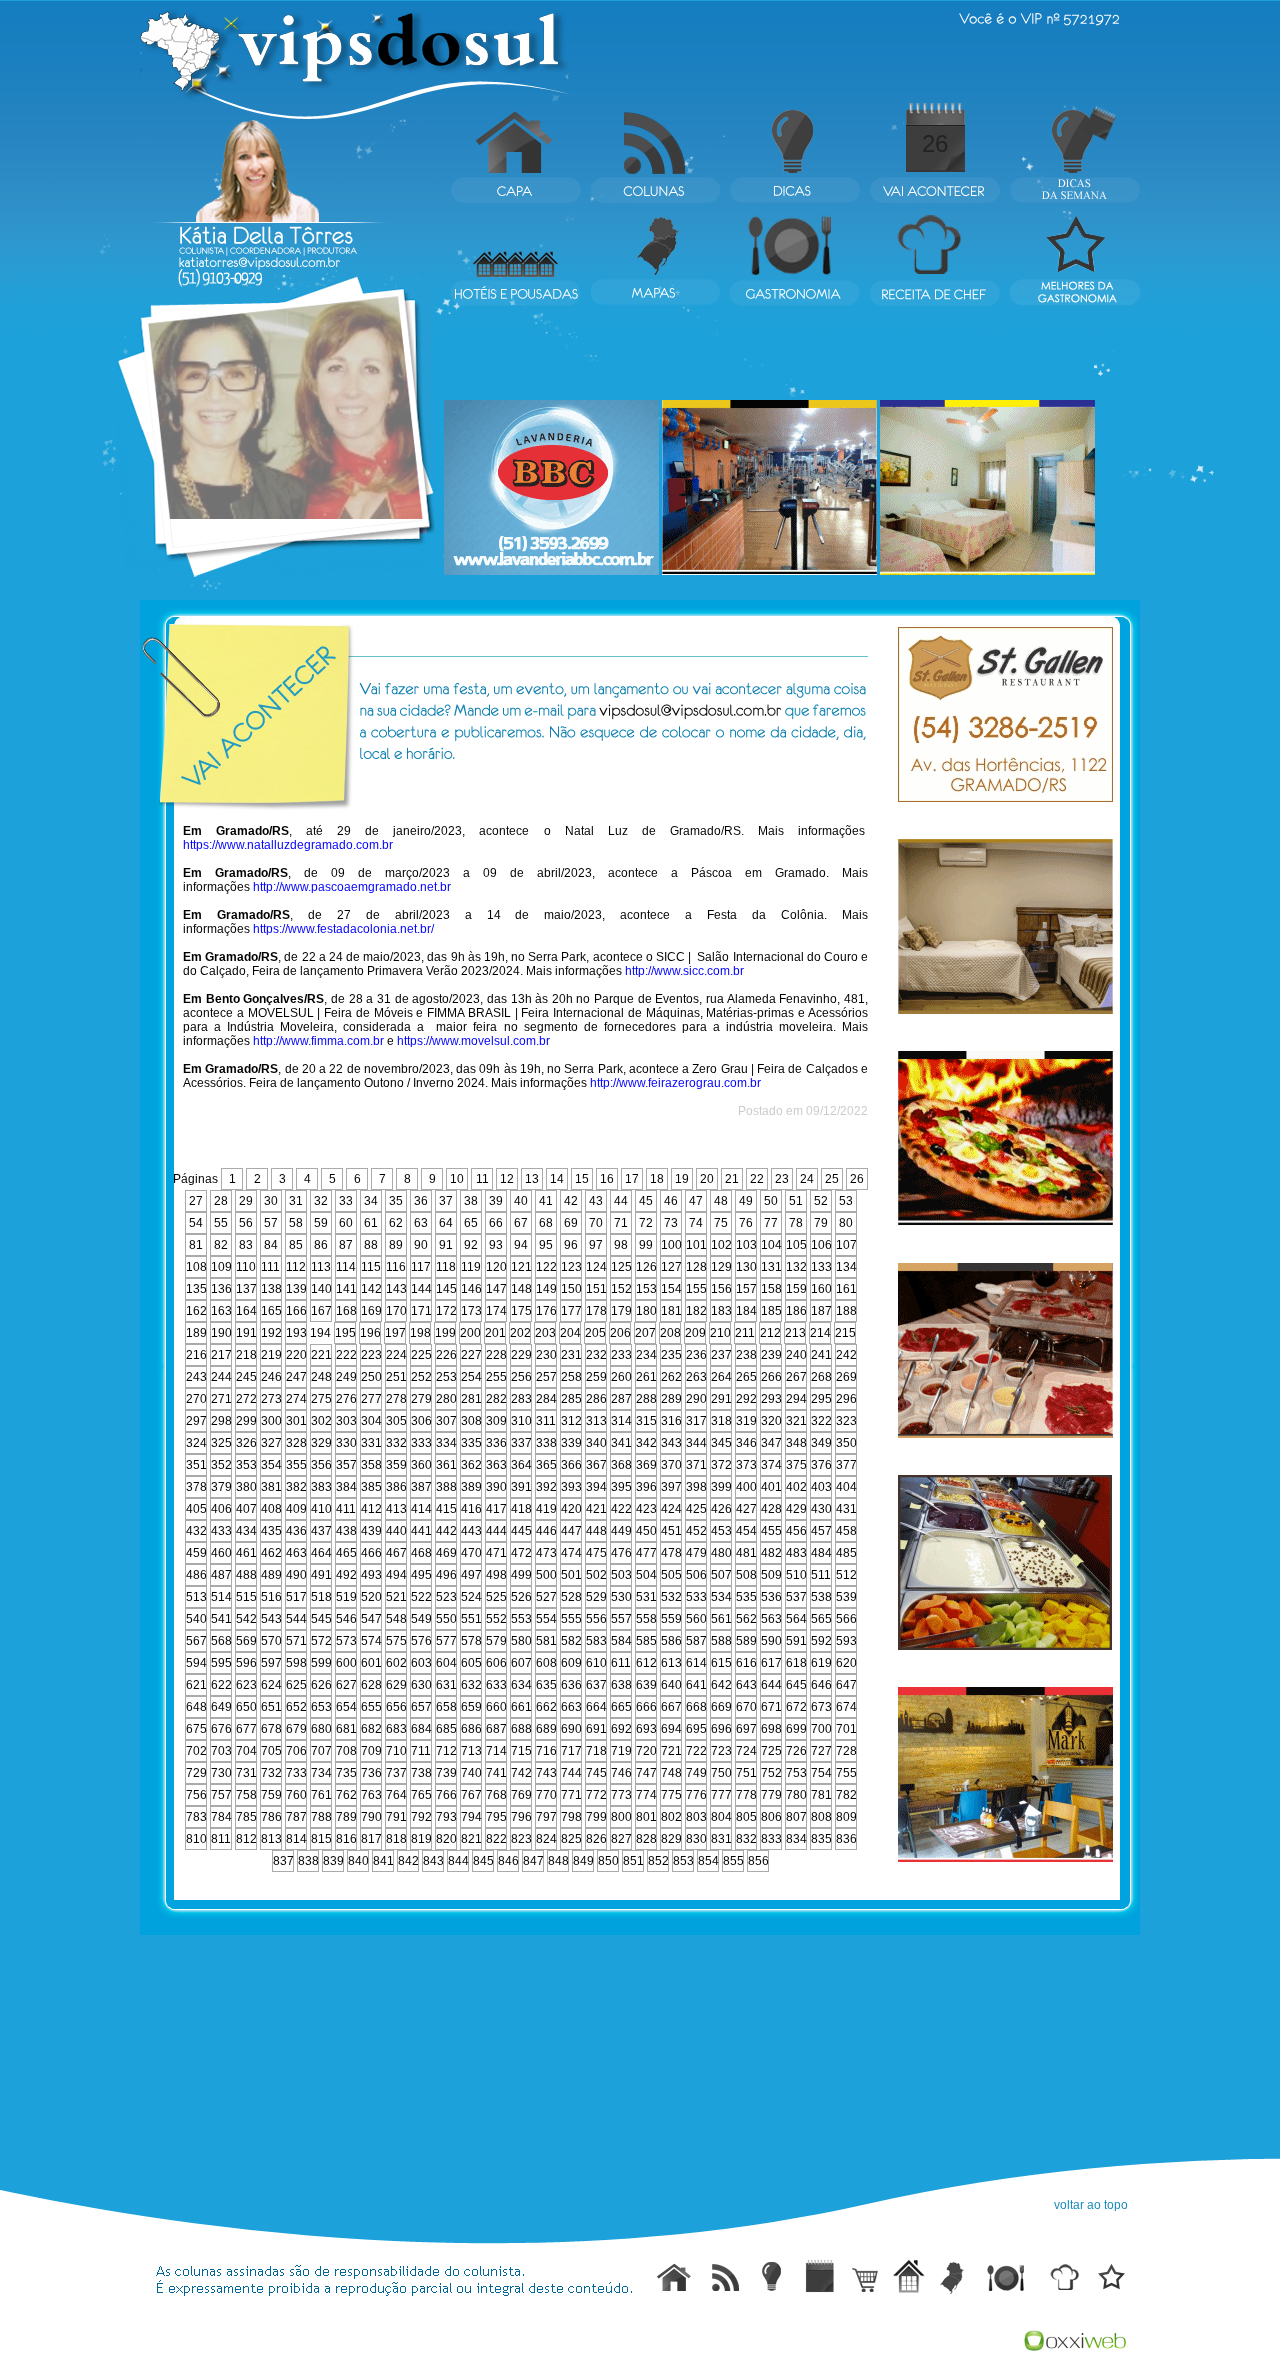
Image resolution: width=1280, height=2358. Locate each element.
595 (221, 1663)
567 (196, 1641)
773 (621, 1795)
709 (371, 1751)
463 (296, 1553)
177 (571, 1311)
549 (421, 1619)
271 (221, 1399)
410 (321, 1509)
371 (696, 1465)
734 (321, 1773)
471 (496, 1553)
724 (746, 1751)
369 (646, 1465)
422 (621, 1509)
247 (296, 1377)
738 (421, 1773)
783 (196, 1817)
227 (471, 1355)
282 (496, 1399)
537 (796, 1597)
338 (546, 1443)
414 (421, 1509)
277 (371, 1399)
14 (557, 1179)
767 (471, 1795)
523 (446, 1597)
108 (196, 1267)
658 (446, 1707)
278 (396, 1399)
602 (396, 1663)
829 (671, 1839)
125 (621, 1267)
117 (421, 1267)
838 (308, 1861)
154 (671, 1289)
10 (457, 1179)
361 (446, 1465)
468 (421, 1553)
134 (846, 1267)
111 (270, 1267)
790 (371, 1817)
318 (721, 1421)
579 (496, 1641)
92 (471, 1245)
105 (796, 1245)
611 (621, 1663)
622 (221, 1685)
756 (196, 1795)
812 (246, 1839)
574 (371, 1641)
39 (496, 1201)
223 (371, 1355)
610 (596, 1663)
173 (471, 1311)
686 (471, 1729)
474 (571, 1553)
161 (846, 1289)
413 (396, 1509)
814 (296, 1839)
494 (396, 1575)
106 (821, 1245)
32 (321, 1201)
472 (521, 1553)
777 (721, 1795)
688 (521, 1729)
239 (771, 1355)
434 (246, 1531)
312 (571, 1421)
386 (396, 1487)
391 (521, 1487)
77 (771, 1223)
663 (571, 1707)
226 (446, 1355)
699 (796, 1729)
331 (371, 1443)
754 (821, 1773)
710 (396, 1751)
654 (346, 1707)
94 (521, 1245)
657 (421, 1707)
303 (346, 1421)
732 (271, 1773)
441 (421, 1531)
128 (696, 1267)
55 (221, 1223)
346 (746, 1443)
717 (571, 1751)
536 (771, 1597)
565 (821, 1619)
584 (621, 1641)
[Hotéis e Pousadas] (907, 2276)
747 (646, 1773)
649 (221, 1707)
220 (296, 1355)
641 (696, 1685)
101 (696, 1245)
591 (796, 1641)
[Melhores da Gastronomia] (1109, 2276)
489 (271, 1575)
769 (521, 1795)
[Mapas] (955, 2276)
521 (396, 1597)
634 (521, 1685)
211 (745, 1333)
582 (571, 1641)
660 (496, 1707)
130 (746, 1267)
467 (396, 1553)
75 (721, 1223)
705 (271, 1751)
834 (796, 1839)
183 (721, 1311)
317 (696, 1421)
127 (671, 1267)
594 (196, 1663)
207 (645, 1333)
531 (646, 1597)
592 (821, 1641)
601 (371, 1663)
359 (396, 1465)
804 (721, 1817)
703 (221, 1751)
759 (271, 1795)
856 (758, 1861)
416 (471, 1509)
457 (821, 1531)
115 (371, 1267)
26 (935, 143)
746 (621, 1773)
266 (771, 1377)
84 (271, 1245)
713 (471, 1751)
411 (346, 1509)
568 (221, 1641)
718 (596, 1751)
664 (596, 1707)
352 (221, 1465)
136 (221, 1289)
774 (646, 1795)
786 (271, 1817)
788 (321, 1817)
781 (821, 1795)
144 (421, 1289)
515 (246, 1597)
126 (646, 1267)
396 (646, 1487)
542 (246, 1619)
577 (446, 1641)
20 (707, 1179)
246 (271, 1377)
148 (521, 1289)
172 (446, 1311)
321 (796, 1421)
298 (221, 1421)
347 (771, 1443)
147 (496, 1289)
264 (721, 1377)
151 (596, 1289)
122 (546, 1267)
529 (596, 1597)
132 (796, 1267)
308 (471, 1421)
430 (821, 1509)
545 (321, 1619)
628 (371, 1685)
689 (546, 1729)
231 (571, 1355)
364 (521, 1465)
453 (721, 1531)
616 (746, 1663)
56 (246, 1223)
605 (471, 1663)
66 (496, 1223)
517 (296, 1597)
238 (746, 1355)
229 (521, 1355)
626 (321, 1685)
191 (246, 1333)
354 (271, 1465)
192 (271, 1333)
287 (621, 1399)
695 (696, 1729)
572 (321, 1641)
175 (521, 1311)
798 (571, 1817)
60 (346, 1223)
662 (546, 1707)
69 (571, 1223)
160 (821, 1289)
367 (596, 1465)
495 (421, 1575)
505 (671, 1575)
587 (696, 1641)
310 (521, 1421)
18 (657, 1179)
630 (421, 1685)
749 (696, 1773)
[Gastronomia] (1009, 2276)
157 (746, 1289)
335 (471, 1443)
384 (346, 1487)
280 (446, 1399)
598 (296, 1663)
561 (721, 1619)
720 (646, 1751)
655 (371, 1707)
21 (732, 1179)
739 (446, 1773)
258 (571, 1377)
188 (846, 1311)
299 (246, 1421)
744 (571, 1773)
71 (621, 1223)
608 (546, 1663)
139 (296, 1289)
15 (582, 1179)
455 (771, 1531)
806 (771, 1817)
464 (321, 1553)
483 (796, 1553)
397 (671, 1487)
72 (646, 1223)
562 (746, 1619)
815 (321, 1839)
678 (271, 1729)
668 (696, 1707)
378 (196, 1487)
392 (546, 1487)
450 (646, 1531)
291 (721, 1399)
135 (196, 1289)
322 (821, 1421)
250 (371, 1377)
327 (271, 1443)
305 (396, 1421)
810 (196, 1839)
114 (346, 1267)
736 (371, 1773)
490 (296, 1575)
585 (646, 1641)
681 (346, 1729)
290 (696, 1399)
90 (421, 1245)
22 (757, 1179)
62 (396, 1223)
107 (846, 1245)
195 (345, 1333)
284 (546, 1399)
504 (646, 1575)
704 (246, 1751)
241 (821, 1355)
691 (596, 1729)
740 (471, 1773)
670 (746, 1707)
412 (371, 1509)
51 (796, 1201)
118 (446, 1267)
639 (646, 1685)
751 (746, 1773)
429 (796, 1509)
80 (846, 1223)
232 (596, 1355)
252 (421, 1377)
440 (396, 1531)
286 (596, 1399)
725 (771, 1751)
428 (771, 1509)
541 (221, 1619)
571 (296, 1641)
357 (346, 1465)
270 (196, 1399)
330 (346, 1443)
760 (296, 1795)
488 (246, 1575)
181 (671, 1311)
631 (446, 1685)
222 (346, 1355)
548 (396, 1619)
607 (521, 1663)
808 (821, 1817)
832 (746, 1839)
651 (271, 1707)
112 (296, 1267)
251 (396, 1377)
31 (296, 1201)
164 (246, 1311)
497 (471, 1575)
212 (770, 1333)
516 (271, 1597)
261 (646, 1377)
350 (846, 1443)
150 (571, 1289)
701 (846, 1729)
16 (607, 1179)
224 (396, 1355)
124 (596, 1267)
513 (196, 1597)
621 (196, 1685)
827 (621, 1839)
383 (321, 1487)
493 (371, 1575)
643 (746, 1685)
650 (246, 1707)
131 (771, 1267)
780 (796, 1795)
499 (521, 1575)
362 (471, 1465)
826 (596, 1839)
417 (496, 1509)
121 (521, 1267)
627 (346, 1685)
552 (496, 1619)
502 (596, 1575)
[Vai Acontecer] (819, 2276)
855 (733, 1861)
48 (721, 1201)
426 (721, 1509)
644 (771, 1685)
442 (446, 1531)
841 (383, 1861)
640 (671, 1685)
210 (720, 1333)
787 (296, 1817)
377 (846, 1465)
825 (571, 1839)
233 (621, 1355)
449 (621, 1531)
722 (696, 1751)
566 (846, 1619)
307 (446, 1421)
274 (296, 1399)
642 (721, 1685)
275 (321, 1399)
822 (496, 1839)
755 (846, 1773)
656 (396, 1707)
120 (496, 1267)
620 (846, 1663)
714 (496, 1751)
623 (246, 1685)
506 (696, 1575)
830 (696, 1839)
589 (746, 1641)
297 (196, 1421)
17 (632, 1179)
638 (621, 1685)
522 (421, 1597)
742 (521, 1773)
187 (821, 1311)
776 (696, 1795)
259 (596, 1377)
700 (821, 1729)
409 (296, 1509)
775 (671, 1795)
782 (846, 1795)
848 (558, 1861)
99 (646, 1245)
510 (796, 1575)
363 (496, 1465)
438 (346, 1531)
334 (446, 1443)
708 (346, 1751)
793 (446, 1817)
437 (321, 1531)
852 (658, 1861)
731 (246, 1773)
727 (821, 1751)
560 (696, 1619)
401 (771, 1487)
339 (571, 1443)
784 (221, 1817)
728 (846, 1751)
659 (471, 1707)
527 (546, 1597)
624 (271, 1685)
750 (721, 1773)
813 (271, 1839)
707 (321, 1751)
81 (196, 1245)
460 (221, 1553)
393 (571, 1487)
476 (621, 1553)
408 (271, 1509)
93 (496, 1245)
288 (646, 1399)
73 (671, 1223)
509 (771, 1575)
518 (321, 1597)
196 (370, 1333)
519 (346, 1597)
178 (596, 1311)
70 (596, 1223)
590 (771, 1641)
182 (696, 1311)
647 (846, 1685)
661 (521, 1707)
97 (596, 1245)
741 (496, 1773)
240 (796, 1355)
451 (671, 1531)
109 (221, 1267)
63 (421, 1223)
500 (546, 1575)
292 (746, 1399)
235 (671, 1355)
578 (471, 1641)
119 (471, 1267)
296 (846, 1399)
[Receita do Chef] (1065, 2276)
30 (271, 1201)
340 (596, 1443)
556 (596, 1619)
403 (821, 1487)
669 (721, 1707)
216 (196, 1355)
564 (796, 1619)
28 (221, 1201)
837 (283, 1861)
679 (296, 1729)
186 (796, 1311)
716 (546, 1751)
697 (746, 1729)
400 (746, 1487)
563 (771, 1619)
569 (246, 1641)
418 (521, 1509)
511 (821, 1575)
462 (271, 1553)
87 (346, 1245)
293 (771, 1399)
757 (221, 1795)
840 (358, 1861)
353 (246, 1465)
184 (746, 1311)
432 (196, 1531)
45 (646, 1201)
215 (845, 1333)
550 (446, 1619)
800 (621, 1817)
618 (796, 1663)
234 (646, 1355)
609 (571, 1663)
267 (796, 1377)
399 (721, 1487)
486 (196, 1575)
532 (671, 1597)
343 (671, 1443)
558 (646, 1619)
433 (221, 1531)
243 (196, 1377)
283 (521, 1399)
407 (246, 1509)
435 (271, 1531)
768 (496, 1795)
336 (496, 1443)
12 (507, 1179)
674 (846, 1707)
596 (246, 1663)
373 (746, 1465)
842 (408, 1861)
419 (546, 1509)
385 (371, 1487)
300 (271, 1421)
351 (196, 1465)
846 (508, 1861)
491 (321, 1575)
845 (483, 1861)
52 (821, 1201)
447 (571, 1531)
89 (396, 1245)
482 (771, 1553)
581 (546, 1641)
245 (246, 1377)
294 (796, 1399)
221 (321, 1355)
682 (371, 1729)
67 (521, 1223)
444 (496, 1531)
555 (571, 1619)
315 (646, 1421)
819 (421, 1839)
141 (346, 1289)
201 (495, 1333)
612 (646, 1663)
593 (846, 1641)
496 (446, 1575)
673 (821, 1707)
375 (796, 1465)
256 (521, 1377)
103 (746, 1245)
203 (545, 1333)
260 (621, 1377)
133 (821, 1267)
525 (496, 1597)
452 (696, 1531)
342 (646, 1443)
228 (496, 1355)
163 (221, 1311)
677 (246, 1729)
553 (521, 1619)
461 (246, 1553)
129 (721, 1267)
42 (571, 1201)
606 (496, 1663)
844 (458, 1861)
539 (846, 1597)
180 (646, 1311)
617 (771, 1663)
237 (721, 1355)
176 (546, 1311)
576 (421, 1641)
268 (821, 1377)
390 (496, 1487)
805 (746, 1817)
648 (196, 1707)
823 (521, 1839)
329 (321, 1443)
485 (846, 1553)
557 (621, 1619)
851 (633, 1861)
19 (682, 1179)
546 (346, 1619)
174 (496, 1311)
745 (596, 1773)
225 (421, 1355)
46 (671, 1201)
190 (221, 1333)
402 (796, 1487)
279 (421, 1399)
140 (321, 1289)
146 (471, 1289)
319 (746, 1421)
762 (346, 1795)
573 (346, 1641)
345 (721, 1443)
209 (695, 1333)
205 (595, 1333)
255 (496, 1377)
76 (746, 1223)
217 (221, 1355)
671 (771, 1707)
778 (746, 1795)
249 (346, 1377)
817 (371, 1839)
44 (621, 1201)
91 (446, 1245)
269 (846, 1377)
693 (646, 1729)
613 (671, 1663)
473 (546, 1553)
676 (221, 1729)
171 (421, 1311)
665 (621, 1707)
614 (696, 1663)
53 (846, 1201)
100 (671, 1245)
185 (771, 1311)
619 (821, 1663)
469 (446, 1553)
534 (721, 1597)
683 (396, 1729)
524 (471, 1597)
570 (271, 1641)
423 (646, 1509)
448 (596, 1531)
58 (296, 1223)
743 (546, 1773)
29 (246, 1201)
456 (796, 1531)
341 (621, 1443)
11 (482, 1179)
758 (246, 1795)
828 (646, 1839)
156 (721, 1289)
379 (221, 1487)
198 (420, 1333)
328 (296, 1443)
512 (846, 1575)
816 (346, 1839)
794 (471, 1817)
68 (546, 1223)
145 (446, 1289)
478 (671, 1553)
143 (396, 1289)
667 (671, 1707)
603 (421, 1663)
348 (796, 1443)
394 (596, 1487)
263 (696, 1377)
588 (721, 1641)
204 (570, 1333)
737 (396, 1773)
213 (795, 1333)
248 (321, 1377)
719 (621, 1751)
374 (771, 1465)
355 (296, 1465)
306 (421, 1421)
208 (670, 1333)
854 (708, 1861)
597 (271, 1663)
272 (246, 1399)
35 (396, 1201)
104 (771, 1245)
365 (546, 1465)
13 (532, 1179)
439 (371, 1531)
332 (396, 1443)
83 (246, 1245)
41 (546, 1201)
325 (221, 1443)
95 (546, 1245)
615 (721, 1663)
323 (846, 1421)
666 (646, 1707)
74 (696, 1223)
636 (571, 1685)
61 (371, 1223)
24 (807, 1179)
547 (371, 1619)
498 (496, 1575)
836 (846, 1839)
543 (271, 1619)
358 (371, 1465)
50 (771, 1201)
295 (821, 1399)
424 (671, 1509)
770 (546, 1795)
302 (321, 1421)
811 (221, 1839)
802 (671, 1817)
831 (721, 1839)
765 (421, 1795)
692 (621, 1729)
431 (846, 1509)
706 (296, 1751)
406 (221, 1509)
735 (346, 1773)
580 (521, 1641)
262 (671, 1377)
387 (421, 1487)
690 (571, 1729)
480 (721, 1553)
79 (821, 1223)
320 (771, 1421)
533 (696, 1597)
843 (433, 1861)
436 (296, 1531)
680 (321, 1729)
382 (296, 1487)
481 (746, 1553)
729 (196, 1773)
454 (746, 1531)
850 (608, 1861)
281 (471, 1399)
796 (521, 1817)
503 (621, 1575)
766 (446, 1795)
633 (496, 1685)
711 (421, 1751)
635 (546, 1685)
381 (271, 1487)
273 (271, 1399)
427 (746, 1509)
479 (696, 1553)
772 (596, 1795)
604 (446, 1663)
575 (396, 1641)
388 (446, 1487)
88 (371, 1245)
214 (820, 1333)
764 (396, 1795)
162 (196, 1311)
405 (196, 1509)
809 (846, 1817)
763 (371, 1795)
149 (546, 1289)
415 (446, 1509)
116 (396, 1267)
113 (321, 1267)
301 (296, 1421)
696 (721, 1729)
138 (271, 1289)
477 (646, 1553)
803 (696, 1817)
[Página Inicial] (674, 2276)
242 (846, 1355)
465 (346, 1553)
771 (571, 1795)
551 (471, 1619)
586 (671, 1641)
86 (321, 1245)
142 (371, 1289)
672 (796, 1707)
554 (546, 1619)
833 (771, 1839)
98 (621, 1245)
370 (671, 1465)
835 (821, 1839)
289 (671, 1399)
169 (371, 1311)
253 (446, 1377)
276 (346, 1399)
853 (683, 1861)
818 (396, 1839)
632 (471, 1685)
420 (571, 1509)
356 (321, 1465)
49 (746, 1201)
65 (471, 1223)
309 (496, 1421)
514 (221, 1597)
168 (346, 1311)
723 (721, 1751)
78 (796, 1223)
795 (496, 1817)
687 (496, 1729)
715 (521, 1751)
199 (445, 1333)
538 (821, 1597)
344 (696, 1443)
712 (446, 1751)
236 (696, 1355)
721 (671, 1751)
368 (621, 1465)
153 (646, 1289)
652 (296, 1707)
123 (571, 1267)
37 (446, 1201)
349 (821, 1443)
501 (571, 1575)
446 (546, 1531)
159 (796, 1289)
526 (521, 1597)
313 (596, 1421)
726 (796, 1751)
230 (546, 1355)
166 (296, 1311)
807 (796, 1817)
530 (621, 1597)
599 (321, 1663)
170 (396, 1311)
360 (421, 1465)
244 (221, 1377)
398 (696, 1487)
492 (346, 1575)
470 (471, 1553)
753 (796, 1773)
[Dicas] (771, 2276)
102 (721, 1245)
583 (596, 1641)
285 (571, 1399)
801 (646, 1817)
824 (546, 1839)
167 (321, 1311)
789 (346, 1817)
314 (621, 1421)
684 (421, 1729)
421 (596, 1509)
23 (782, 1179)
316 (671, 1421)
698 (771, 1729)
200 (470, 1333)
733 (296, 1773)
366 (571, 1465)
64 (446, 1223)
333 (421, 1443)
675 (196, 1729)
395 (621, 1487)
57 (271, 1223)
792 (421, 1817)
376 (821, 1465)
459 (196, 1553)
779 (771, 1795)
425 (696, 1509)
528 (571, 1597)
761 (321, 1795)
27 (196, 1201)
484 (821, 1553)
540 (196, 1619)
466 (371, 1553)
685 (446, 1729)
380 (246, 1487)
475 (596, 1553)
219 (271, 1355)
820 (446, 1839)
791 (396, 1817)
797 (546, 1817)
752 (771, 1773)
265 (746, 1377)
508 (746, 1575)
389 (471, 1487)
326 (246, 1443)
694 (671, 1729)
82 (221, 1245)
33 (346, 1201)
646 (821, 1685)
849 (583, 1861)
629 (396, 1685)
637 (596, 1685)
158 (771, 1289)
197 (395, 1333)
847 (533, 1861)
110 (246, 1267)
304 (371, 1421)
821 (471, 1839)
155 (696, 1289)
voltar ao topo (1091, 2205)
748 (671, 1773)
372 (721, 1465)
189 (196, 1333)
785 (246, 1817)
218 (246, 1355)
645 (796, 1685)
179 (621, 1311)
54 (196, 1223)
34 (371, 1201)
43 (596, 1201)
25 (832, 1179)
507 (721, 1575)
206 (620, 1333)
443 (471, 1531)
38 (471, 1201)
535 (746, 1597)
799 (596, 1817)
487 (221, 1575)
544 (296, 1619)
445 (521, 1531)
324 (196, 1443)
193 (296, 1333)
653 (321, 1707)
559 (671, 1619)
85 (296, 1245)
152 (621, 1289)
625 (296, 1685)
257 (546, 1377)
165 (271, 1311)
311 (546, 1421)
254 (471, 1377)
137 (246, 1289)
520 (371, 1597)
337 (521, 1443)
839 (333, 1861)
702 (196, 1751)
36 (421, 1201)
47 (696, 1201)
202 (520, 1333)
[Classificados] (861, 2276)
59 (321, 1223)
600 (346, 1663)
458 (846, 1531)
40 (521, 1201)
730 (221, 1773)
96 (571, 1245)
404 (846, 1487)
